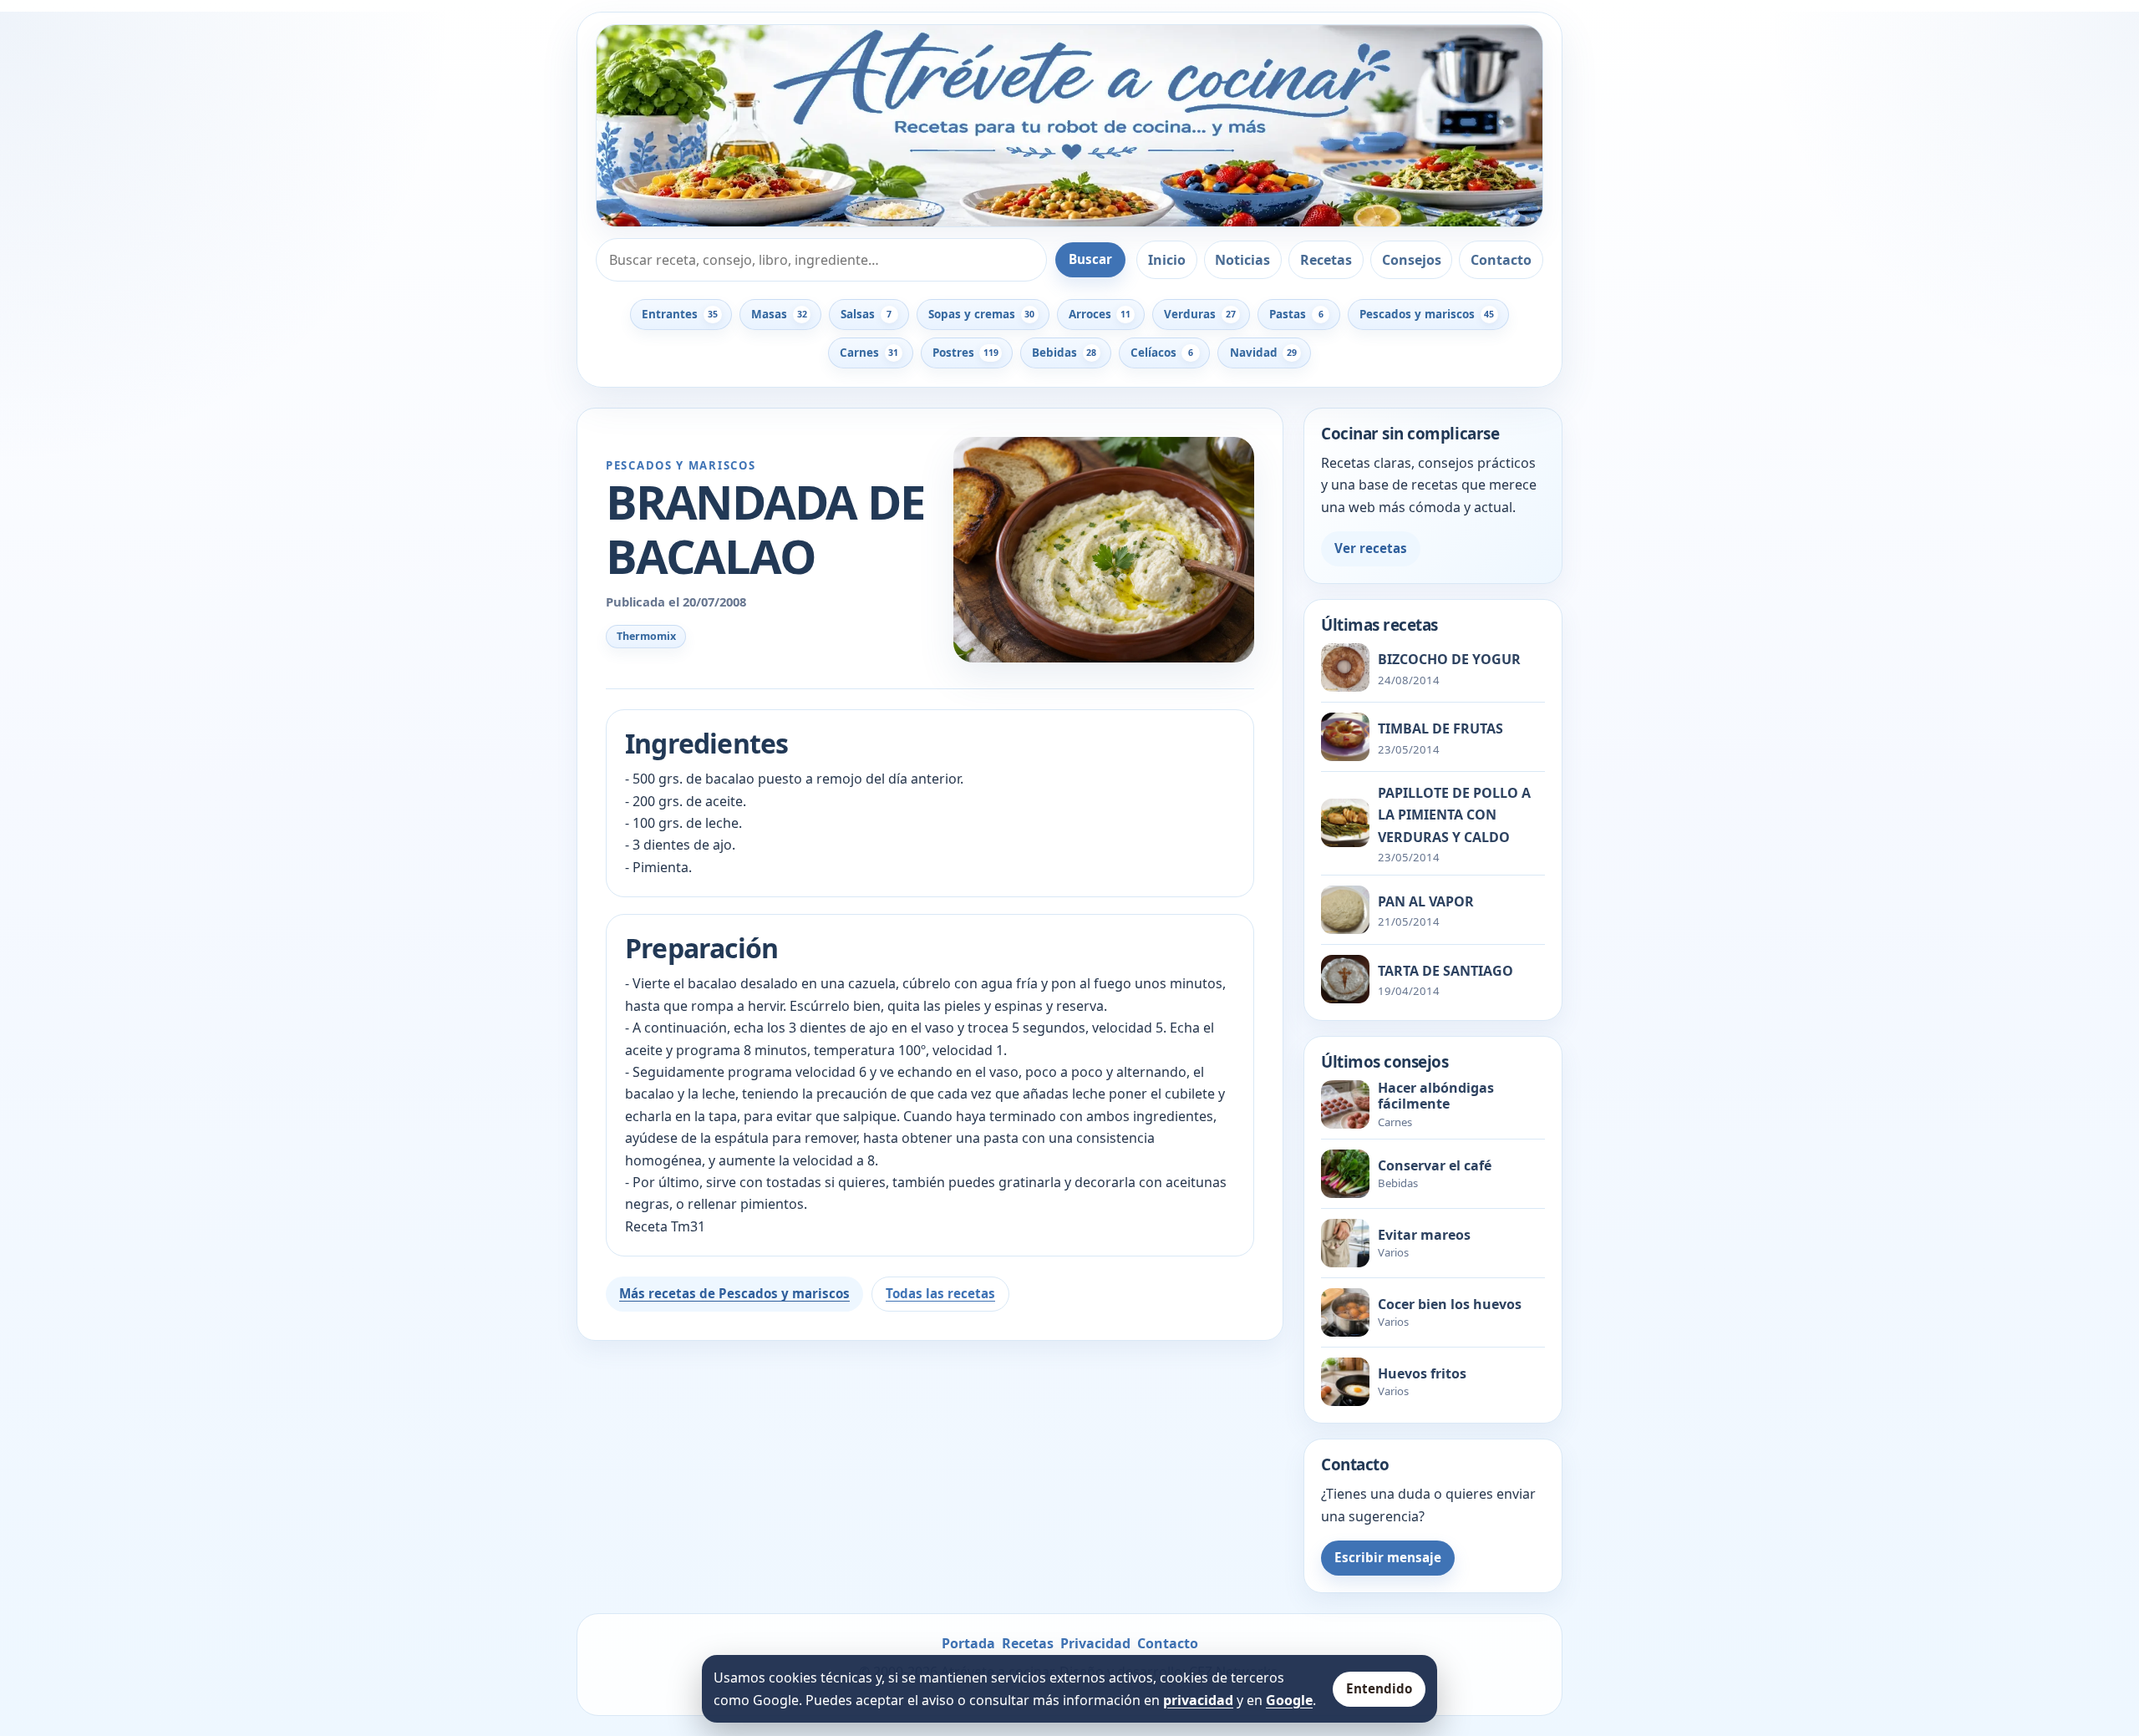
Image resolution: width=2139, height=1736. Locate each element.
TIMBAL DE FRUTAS (1440, 728)
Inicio (1167, 260)
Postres (965, 353)
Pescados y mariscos (1427, 314)
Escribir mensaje (1388, 1557)
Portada (968, 1643)
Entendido (1379, 1688)
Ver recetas (1371, 548)
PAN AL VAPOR (1426, 901)
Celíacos (1162, 353)
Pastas (1296, 314)
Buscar (1090, 259)
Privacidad (1095, 1643)
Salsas (866, 314)
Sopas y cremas (981, 314)
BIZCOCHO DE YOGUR (1449, 659)
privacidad (1198, 1700)
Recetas (1326, 260)
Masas (779, 314)
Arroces (1100, 314)
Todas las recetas (940, 1293)
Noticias (1242, 260)
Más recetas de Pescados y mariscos (734, 1293)
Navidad (1263, 353)
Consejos (1412, 260)
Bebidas (1064, 353)
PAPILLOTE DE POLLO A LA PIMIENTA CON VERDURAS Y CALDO (1454, 815)
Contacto (1501, 260)
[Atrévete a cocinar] (1069, 126)
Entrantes (679, 314)
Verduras (1199, 314)
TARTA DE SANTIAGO (1445, 971)
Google (1289, 1700)
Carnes (869, 353)
